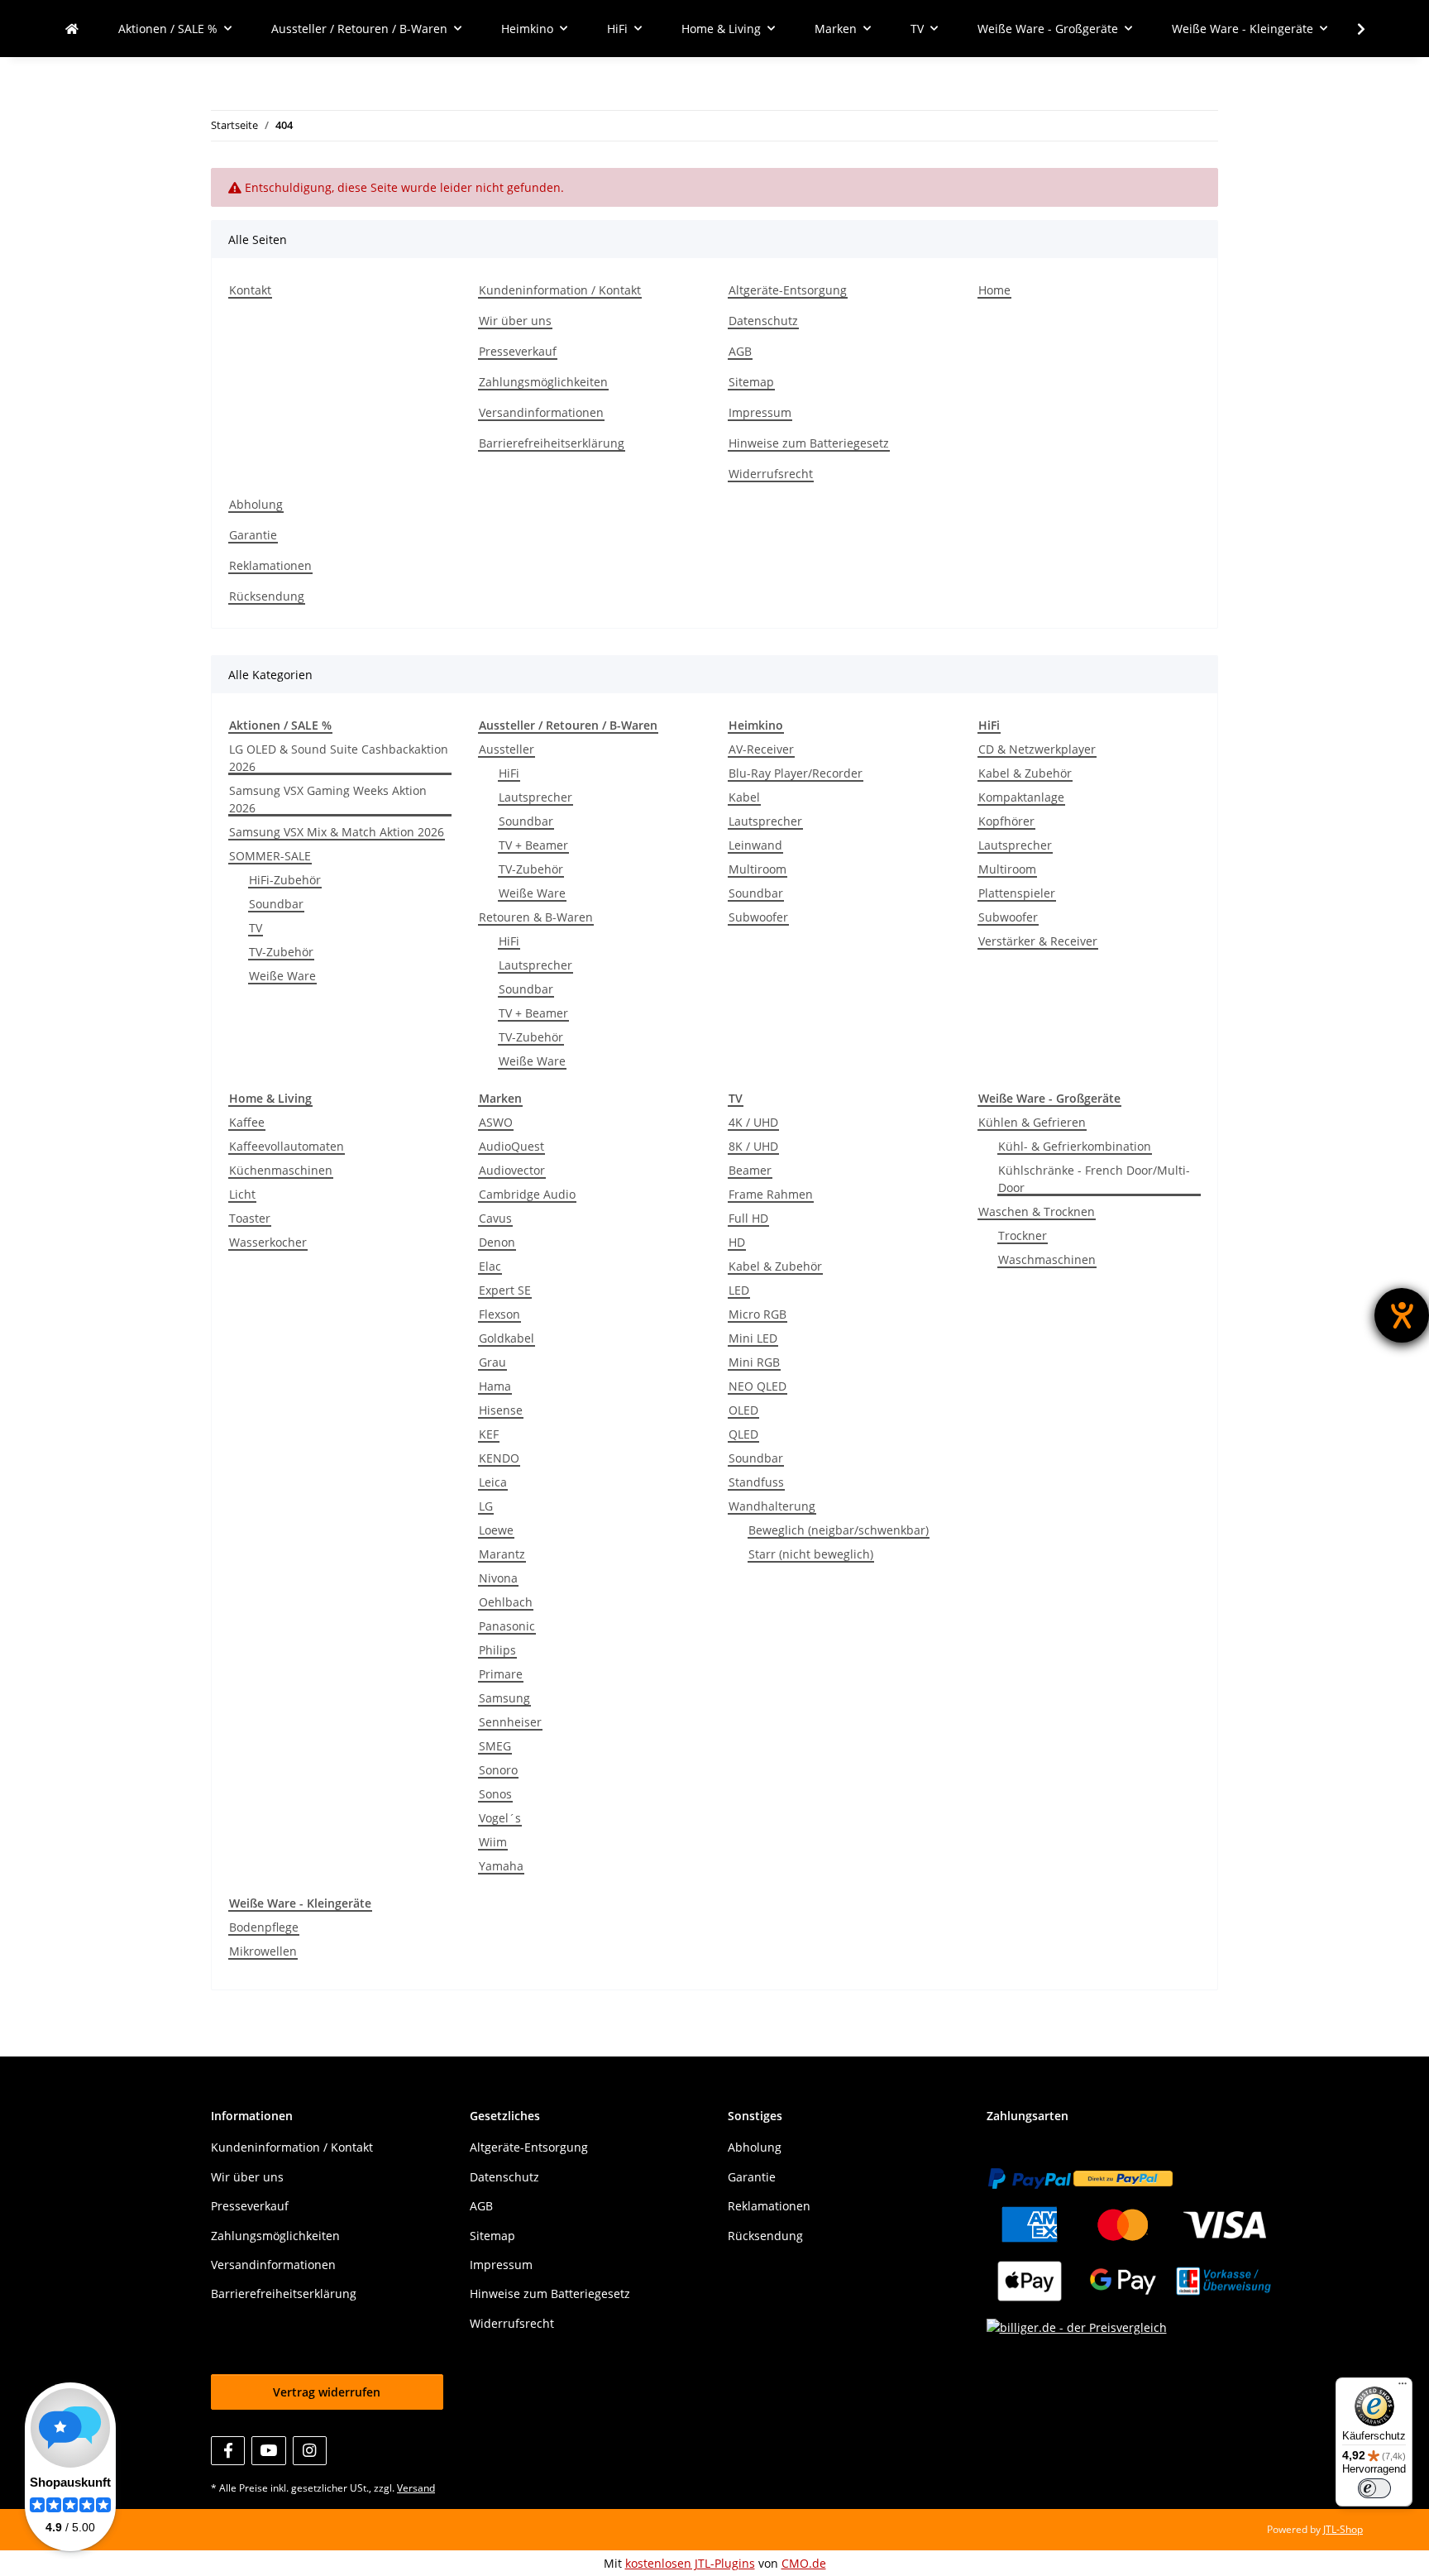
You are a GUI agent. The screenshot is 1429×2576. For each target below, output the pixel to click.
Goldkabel (507, 1338)
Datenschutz (763, 321)
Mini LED (753, 1338)
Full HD (748, 1218)
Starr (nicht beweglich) (811, 1554)
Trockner (1023, 1235)
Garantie (253, 535)
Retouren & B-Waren (536, 917)
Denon (497, 1242)
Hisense (501, 1410)
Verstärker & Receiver (1038, 941)
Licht (242, 1194)
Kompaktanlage (1021, 797)
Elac (490, 1266)
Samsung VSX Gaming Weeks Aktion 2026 (328, 799)
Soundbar (276, 904)
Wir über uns (515, 321)
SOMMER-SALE (270, 856)
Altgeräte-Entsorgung (788, 290)
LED (739, 1290)
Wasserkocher (268, 1242)
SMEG (495, 1746)
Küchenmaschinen (281, 1170)
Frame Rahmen (771, 1194)
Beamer (750, 1170)
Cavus (495, 1218)
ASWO (496, 1122)
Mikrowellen (263, 1951)
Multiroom (758, 869)
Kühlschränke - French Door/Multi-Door (1094, 1179)
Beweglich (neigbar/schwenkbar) (839, 1530)
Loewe (496, 1530)
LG (486, 1506)
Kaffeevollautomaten (287, 1146)
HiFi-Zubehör (285, 880)
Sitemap (751, 382)
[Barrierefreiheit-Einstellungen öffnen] (1402, 1315)
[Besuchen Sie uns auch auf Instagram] (310, 2451)
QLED (743, 1434)
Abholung (256, 504)
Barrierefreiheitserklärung (552, 443)
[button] (1350, 29)
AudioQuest (511, 1146)
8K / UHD (753, 1146)
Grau (492, 1362)
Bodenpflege (264, 1927)
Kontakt (250, 290)
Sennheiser (510, 1722)
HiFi (509, 773)
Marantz (502, 1554)
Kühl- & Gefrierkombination (1075, 1146)
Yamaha (501, 1866)
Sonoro (498, 1770)
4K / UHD (753, 1122)
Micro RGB (758, 1314)
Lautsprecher (535, 797)
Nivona (498, 1578)
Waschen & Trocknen (1037, 1211)
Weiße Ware (282, 976)
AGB (740, 351)
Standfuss (756, 1482)
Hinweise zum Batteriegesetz (809, 443)
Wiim (493, 1842)
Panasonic (507, 1626)
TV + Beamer (533, 845)
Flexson (499, 1314)
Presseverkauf (518, 351)
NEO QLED (758, 1386)
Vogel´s (500, 1818)
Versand (416, 2488)
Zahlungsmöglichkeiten (543, 382)
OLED (743, 1410)
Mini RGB (754, 1362)
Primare (501, 1674)
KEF (489, 1434)
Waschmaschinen (1047, 1259)
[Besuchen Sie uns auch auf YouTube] (268, 2451)
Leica (493, 1482)
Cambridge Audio (527, 1194)
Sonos (495, 1794)
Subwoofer (758, 917)
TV (256, 928)
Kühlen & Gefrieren (1032, 1122)
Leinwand (755, 845)
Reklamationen (270, 565)
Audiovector (512, 1170)
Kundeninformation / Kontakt (560, 290)
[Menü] (1403, 2387)
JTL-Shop (1343, 2529)
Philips (497, 1650)
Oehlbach (506, 1602)
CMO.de (804, 2563)
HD (737, 1242)
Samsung (504, 1698)
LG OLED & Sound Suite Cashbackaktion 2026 (339, 758)
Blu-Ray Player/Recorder (796, 773)
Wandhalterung (772, 1506)
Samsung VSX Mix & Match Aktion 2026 (337, 832)
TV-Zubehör (281, 952)
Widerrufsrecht (771, 474)
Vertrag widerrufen (327, 2392)
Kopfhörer (1006, 821)
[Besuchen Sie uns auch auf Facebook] (228, 2451)
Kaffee (247, 1122)
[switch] (1374, 2488)
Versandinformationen (541, 412)
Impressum (760, 412)
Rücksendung (267, 596)
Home (994, 290)
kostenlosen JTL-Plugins (690, 2563)
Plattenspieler (1017, 893)
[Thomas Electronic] (72, 29)
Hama (495, 1386)
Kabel (744, 797)
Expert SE (505, 1290)
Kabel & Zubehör (1025, 773)
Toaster (250, 1218)
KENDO (499, 1458)
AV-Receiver (761, 749)
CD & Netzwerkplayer (1037, 749)
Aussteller (507, 749)
